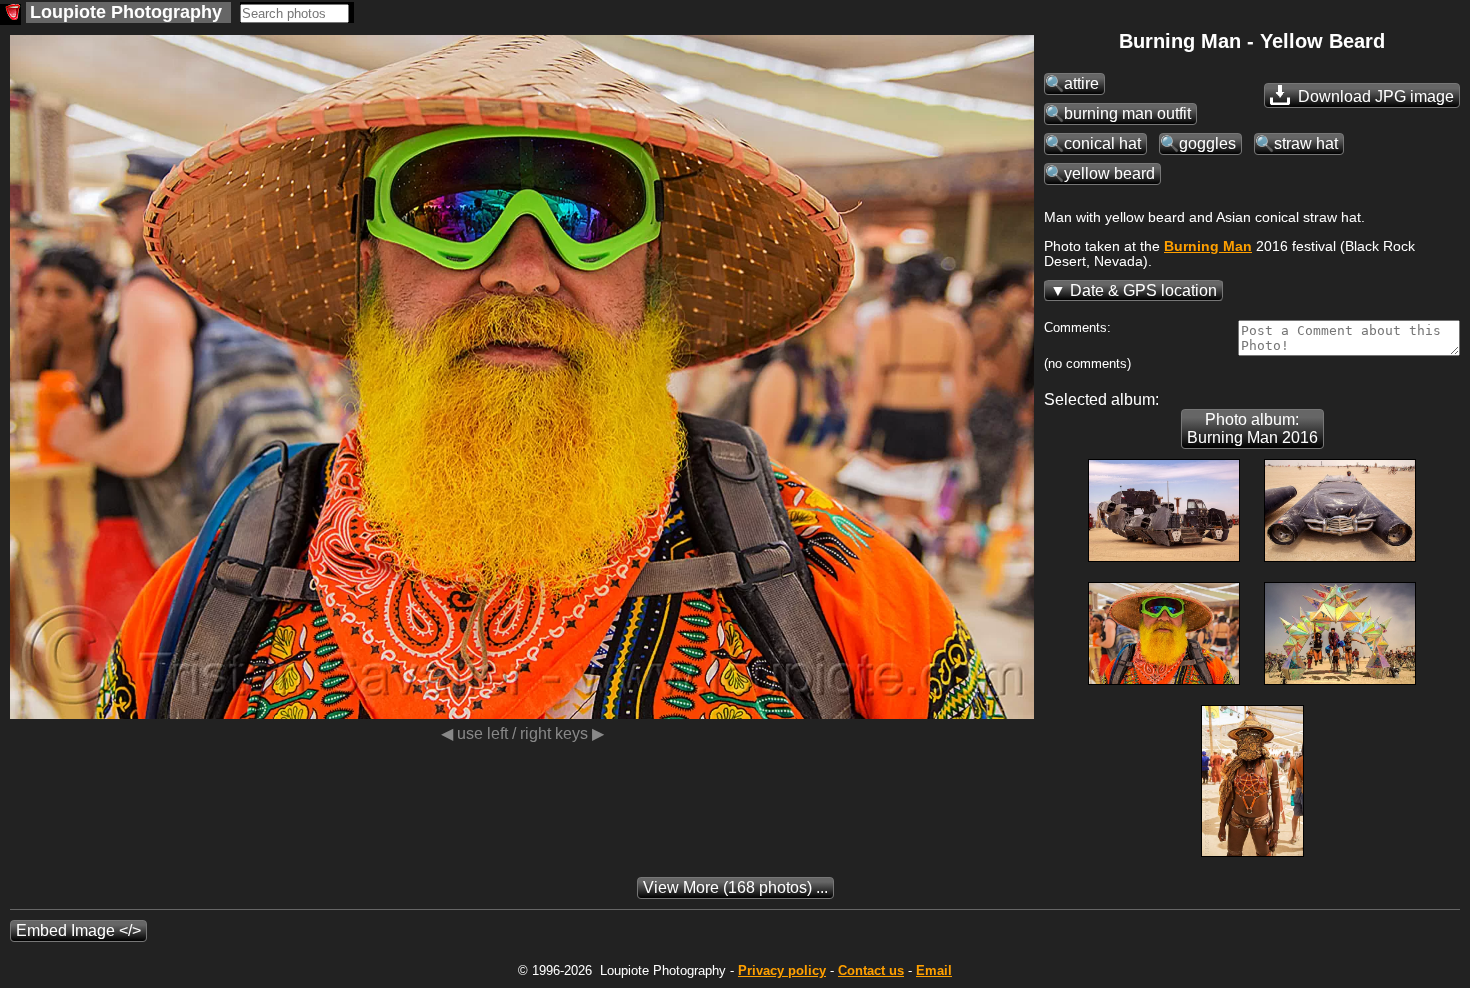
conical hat (1102, 143)
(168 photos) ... (735, 887)
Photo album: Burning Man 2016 (1252, 428)
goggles (1207, 143)
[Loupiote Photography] (10, 14)
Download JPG (1374, 96)
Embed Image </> (78, 930)
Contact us (871, 970)
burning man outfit (1127, 113)
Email (934, 970)
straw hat (1306, 143)
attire (1081, 83)
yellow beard (1109, 173)
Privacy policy (782, 970)
